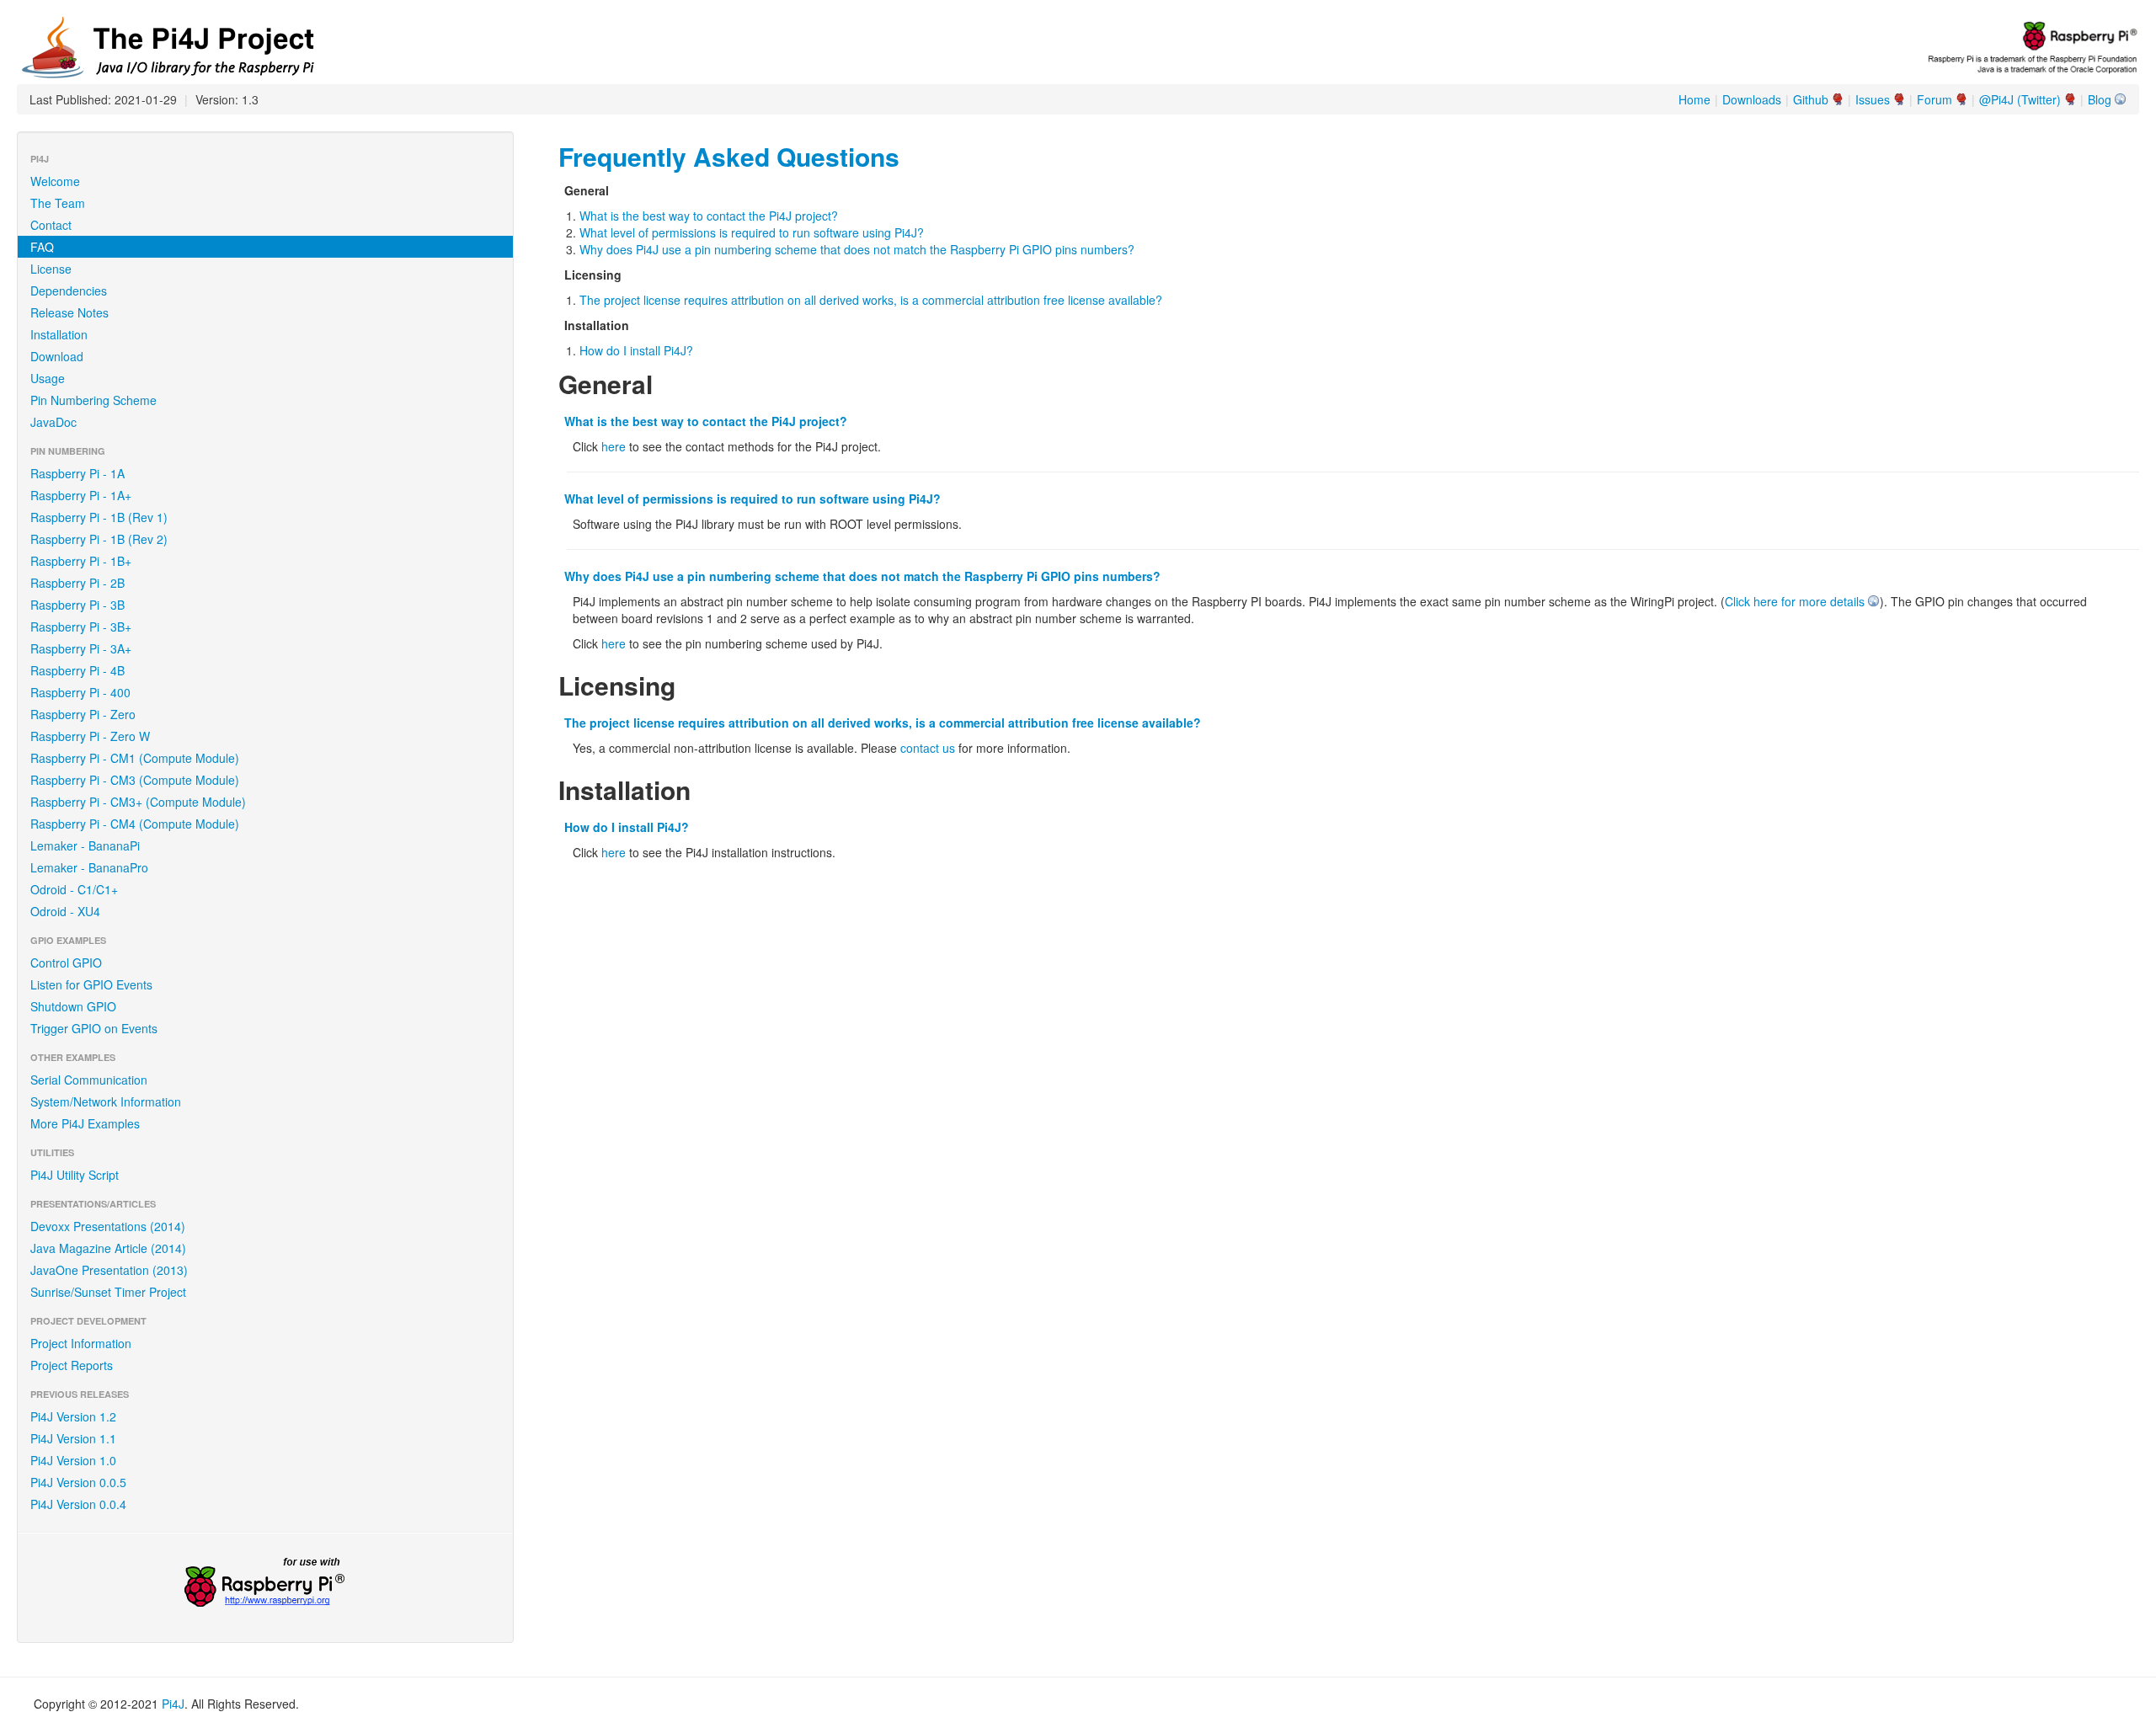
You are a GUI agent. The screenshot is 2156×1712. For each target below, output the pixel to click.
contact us (928, 748)
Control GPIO (66, 963)
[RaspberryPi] (265, 1584)
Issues (1873, 99)
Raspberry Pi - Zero (83, 714)
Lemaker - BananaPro (89, 867)
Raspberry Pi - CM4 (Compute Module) (135, 824)
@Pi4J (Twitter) (2020, 99)
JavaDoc (53, 422)
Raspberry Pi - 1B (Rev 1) (99, 517)
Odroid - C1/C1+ (74, 889)
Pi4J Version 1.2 (73, 1416)
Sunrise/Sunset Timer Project (108, 1292)
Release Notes (69, 312)
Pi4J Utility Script (75, 1175)
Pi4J (173, 1704)
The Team (58, 203)
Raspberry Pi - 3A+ (81, 648)
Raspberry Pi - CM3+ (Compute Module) (138, 802)
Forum (1935, 99)
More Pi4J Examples (85, 1123)
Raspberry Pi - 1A (77, 473)
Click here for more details (1795, 601)
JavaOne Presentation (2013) (109, 1270)
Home (1694, 99)
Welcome (55, 181)
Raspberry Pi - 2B (77, 583)
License (51, 269)
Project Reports (72, 1365)
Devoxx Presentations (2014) (108, 1226)
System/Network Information (106, 1101)
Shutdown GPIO (73, 1006)
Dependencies (69, 291)
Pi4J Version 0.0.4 (78, 1504)
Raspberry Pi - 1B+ (81, 561)
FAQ (42, 247)
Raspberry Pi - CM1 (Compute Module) (135, 758)
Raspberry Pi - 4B (77, 670)
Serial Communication (89, 1080)
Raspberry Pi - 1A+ (81, 495)
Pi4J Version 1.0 (73, 1460)
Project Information (81, 1343)
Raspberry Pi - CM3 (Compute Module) (135, 780)
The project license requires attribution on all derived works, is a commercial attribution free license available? (871, 300)
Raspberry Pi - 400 (80, 692)
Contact (51, 225)
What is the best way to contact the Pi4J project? (709, 216)
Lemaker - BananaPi (85, 845)
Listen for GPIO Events (91, 984)
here (614, 446)
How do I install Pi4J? (636, 350)
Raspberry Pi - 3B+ (81, 627)
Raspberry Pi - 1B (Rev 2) (99, 539)
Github (1811, 99)
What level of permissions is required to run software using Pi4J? (752, 232)
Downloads (1752, 99)
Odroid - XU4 (65, 911)
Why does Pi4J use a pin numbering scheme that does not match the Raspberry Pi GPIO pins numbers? (857, 249)
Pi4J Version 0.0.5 (78, 1482)
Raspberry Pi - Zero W (90, 736)
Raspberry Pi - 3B (77, 605)
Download (57, 356)
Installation (59, 334)
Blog (2100, 99)
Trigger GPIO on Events (94, 1028)
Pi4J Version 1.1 (73, 1438)
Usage (48, 378)
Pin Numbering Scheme (93, 400)
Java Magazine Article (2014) (108, 1248)
